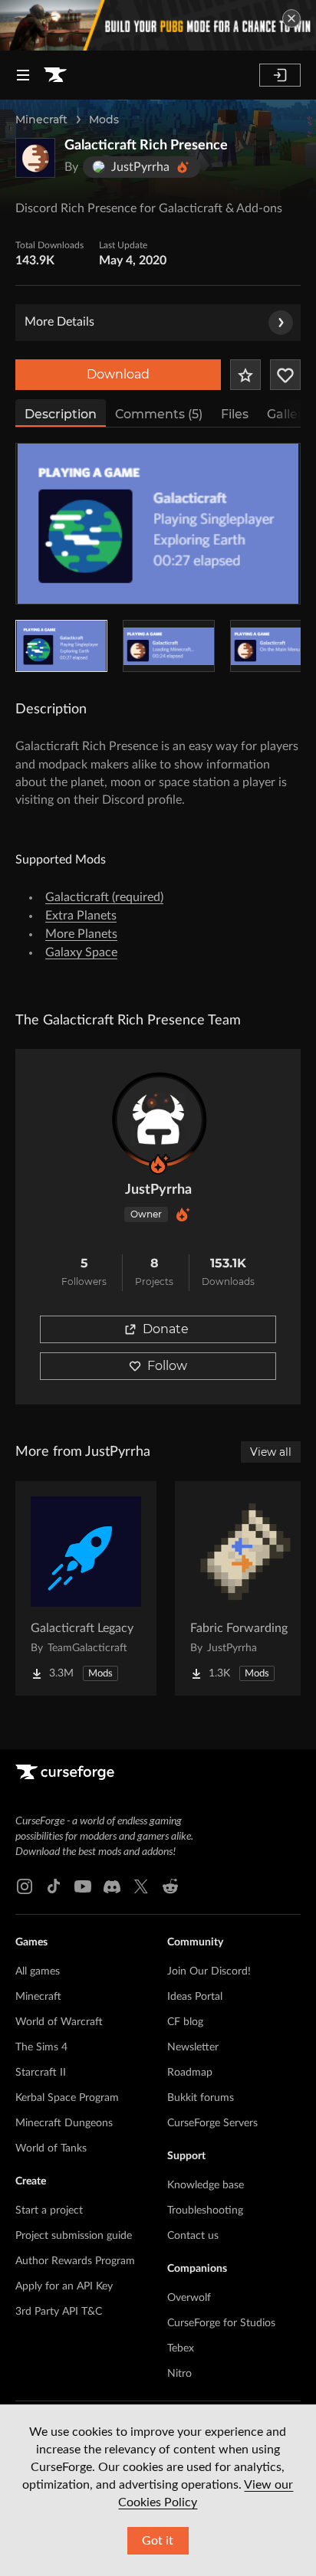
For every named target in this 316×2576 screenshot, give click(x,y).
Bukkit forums (201, 2098)
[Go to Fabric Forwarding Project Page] (245, 1588)
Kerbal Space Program (67, 2098)
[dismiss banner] (291, 18)
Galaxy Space (81, 952)
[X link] (141, 1886)
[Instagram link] (25, 1886)
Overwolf (189, 2298)
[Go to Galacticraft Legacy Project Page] (86, 1588)
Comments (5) (159, 414)
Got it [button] (158, 2541)
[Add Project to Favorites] (245, 375)
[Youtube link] (83, 1886)
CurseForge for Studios (221, 2323)
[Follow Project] (285, 375)
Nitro (179, 2374)
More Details (59, 322)
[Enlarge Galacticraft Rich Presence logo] (35, 158)
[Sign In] (280, 75)
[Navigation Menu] (23, 75)
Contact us (193, 2236)
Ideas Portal (195, 1997)
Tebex (181, 2348)
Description (61, 414)
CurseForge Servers (212, 2123)
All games (38, 1971)
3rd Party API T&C (59, 2312)
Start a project (49, 2211)
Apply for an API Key (64, 2286)
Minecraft (41, 120)
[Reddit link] (170, 1886)
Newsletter (193, 2047)
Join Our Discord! (209, 1971)
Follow (167, 1366)
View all (271, 1452)
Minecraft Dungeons (64, 2123)
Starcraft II (41, 2073)
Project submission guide (74, 2236)
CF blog (185, 2022)
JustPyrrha (158, 1190)
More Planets (81, 934)
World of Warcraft (59, 2022)
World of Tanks (51, 2148)
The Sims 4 (41, 2047)
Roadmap (190, 2073)
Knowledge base (206, 2185)
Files (235, 414)
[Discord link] (112, 1886)
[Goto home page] (55, 75)
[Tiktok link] (54, 1886)
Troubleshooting (205, 2211)
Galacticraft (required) (104, 897)
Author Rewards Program (75, 2261)
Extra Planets (81, 916)
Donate (166, 1329)
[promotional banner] (158, 25)
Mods (104, 120)
